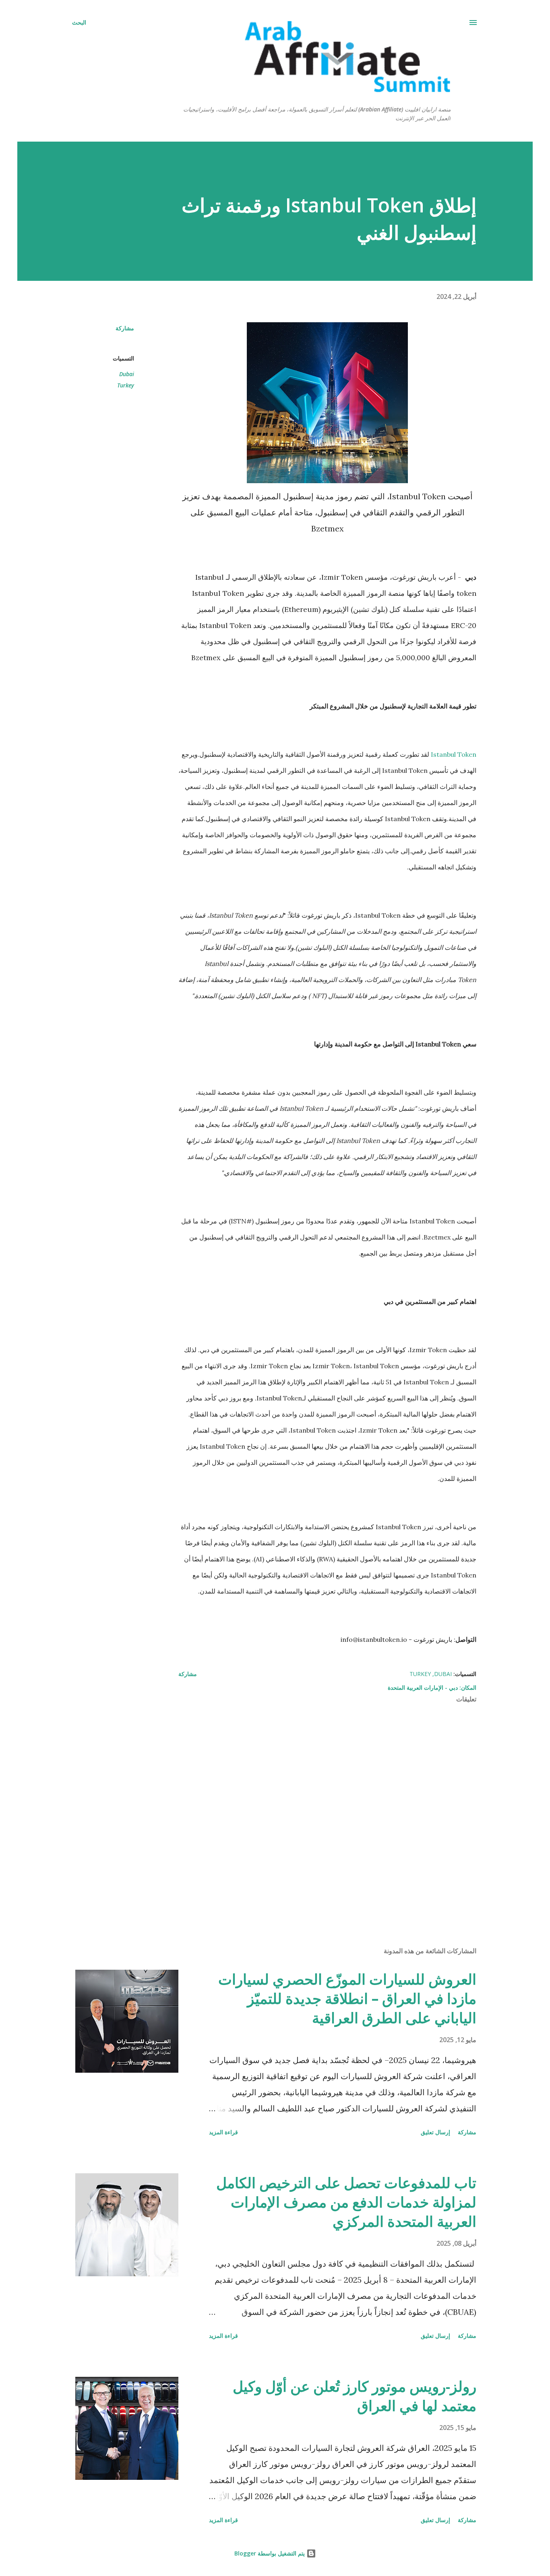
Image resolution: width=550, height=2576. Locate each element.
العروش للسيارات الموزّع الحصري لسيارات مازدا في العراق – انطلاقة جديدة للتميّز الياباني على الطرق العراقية (347, 1998)
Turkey (126, 385)
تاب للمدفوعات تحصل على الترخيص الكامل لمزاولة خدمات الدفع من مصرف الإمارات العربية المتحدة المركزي (346, 2202)
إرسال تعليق (435, 2132)
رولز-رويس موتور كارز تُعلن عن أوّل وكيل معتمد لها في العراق (355, 2396)
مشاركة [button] (125, 328)
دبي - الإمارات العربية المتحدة (423, 1687)
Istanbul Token (454, 754)
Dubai (127, 374)
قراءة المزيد (223, 2132)
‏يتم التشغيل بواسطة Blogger (270, 2553)
